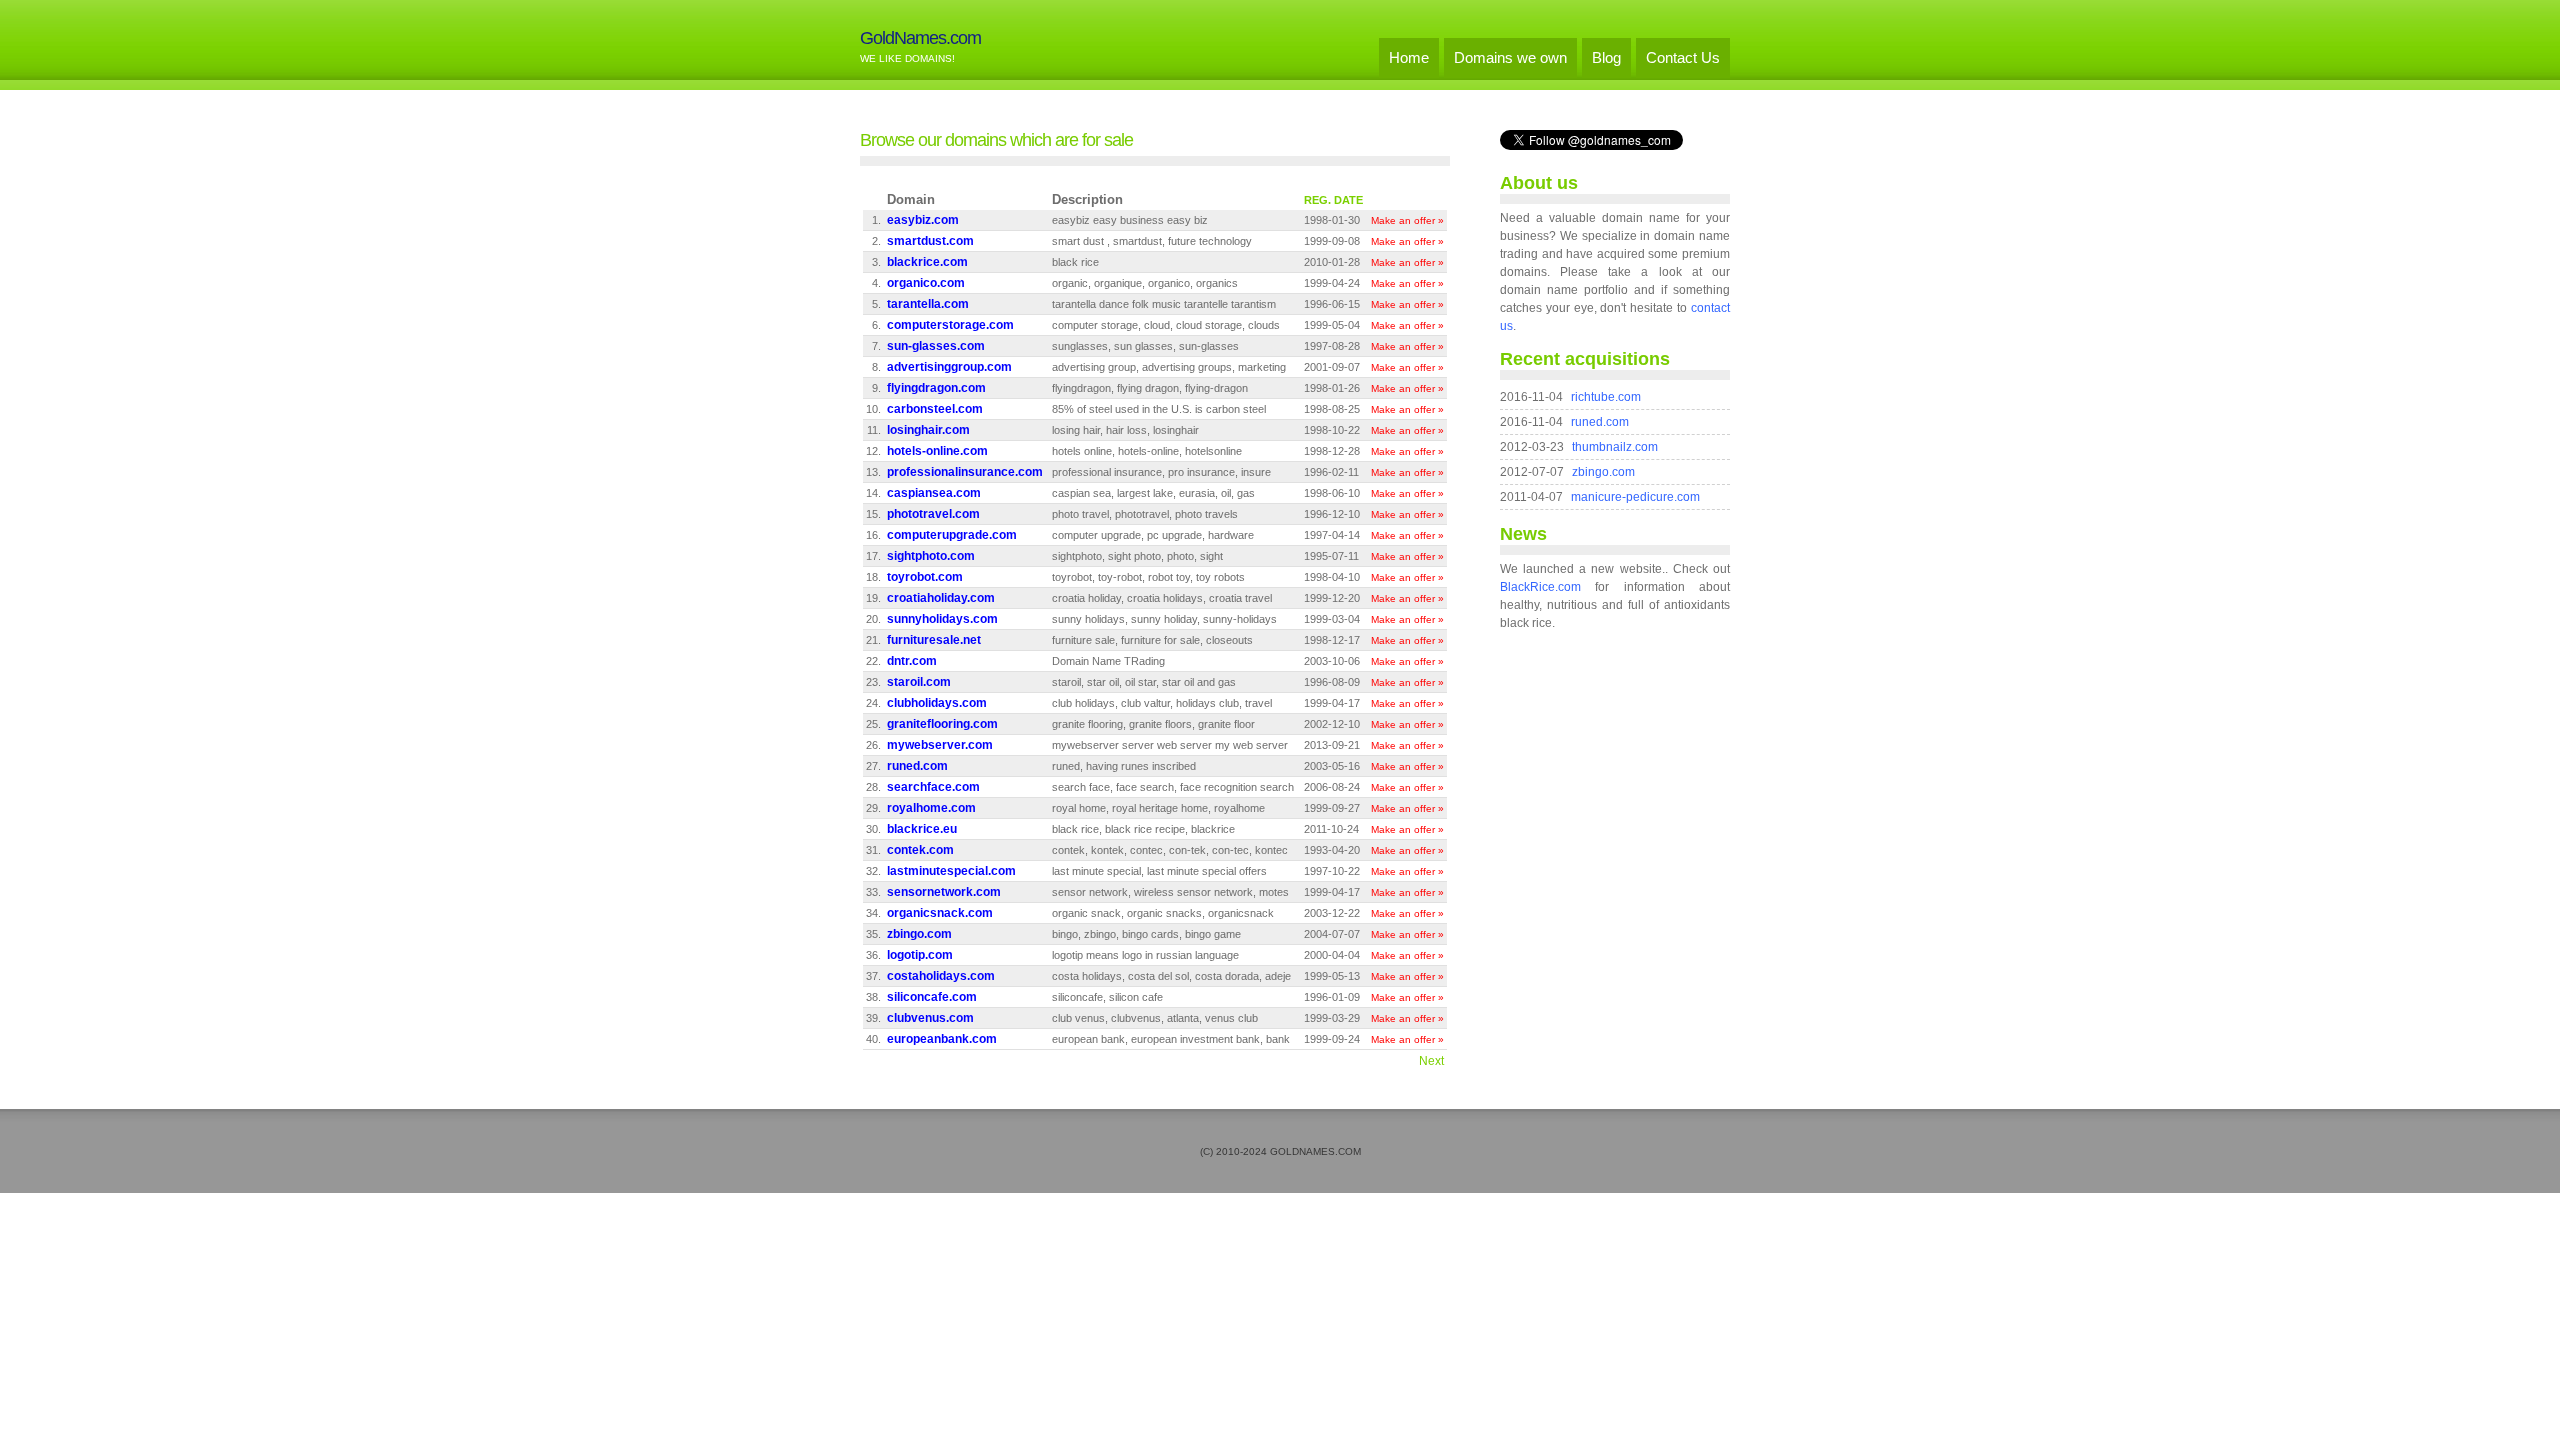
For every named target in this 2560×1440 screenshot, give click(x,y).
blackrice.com (927, 262)
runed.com (917, 766)
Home (1409, 57)
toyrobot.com (925, 577)
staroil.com (919, 682)
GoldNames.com (920, 38)
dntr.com (912, 661)
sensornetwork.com (944, 892)
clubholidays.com (937, 703)
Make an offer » (1407, 220)
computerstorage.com (950, 325)
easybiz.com (923, 220)
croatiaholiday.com (941, 598)
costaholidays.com (941, 976)
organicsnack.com (940, 913)
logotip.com (920, 955)
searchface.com (933, 787)
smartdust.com (930, 241)
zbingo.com (919, 934)
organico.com (926, 283)
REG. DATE (1333, 200)
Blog (1606, 57)
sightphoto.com (931, 556)
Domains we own (1510, 57)
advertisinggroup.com (949, 367)
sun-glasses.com (936, 346)
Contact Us (1683, 57)
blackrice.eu (922, 829)
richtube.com (1606, 397)
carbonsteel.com (935, 409)
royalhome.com (931, 808)
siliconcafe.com (932, 997)
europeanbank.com (942, 1039)
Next (1431, 1061)
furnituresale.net (934, 640)
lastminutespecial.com (951, 871)
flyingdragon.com (936, 388)
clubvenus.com (930, 1018)
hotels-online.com (937, 451)
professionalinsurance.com (965, 472)
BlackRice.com (1540, 587)
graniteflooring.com (942, 724)
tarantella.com (928, 304)
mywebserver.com (940, 745)
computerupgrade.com (952, 535)
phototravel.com (933, 514)
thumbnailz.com (1615, 447)
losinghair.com (928, 430)
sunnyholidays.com (942, 619)
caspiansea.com (934, 493)
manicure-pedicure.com (1635, 497)
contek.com (920, 850)
